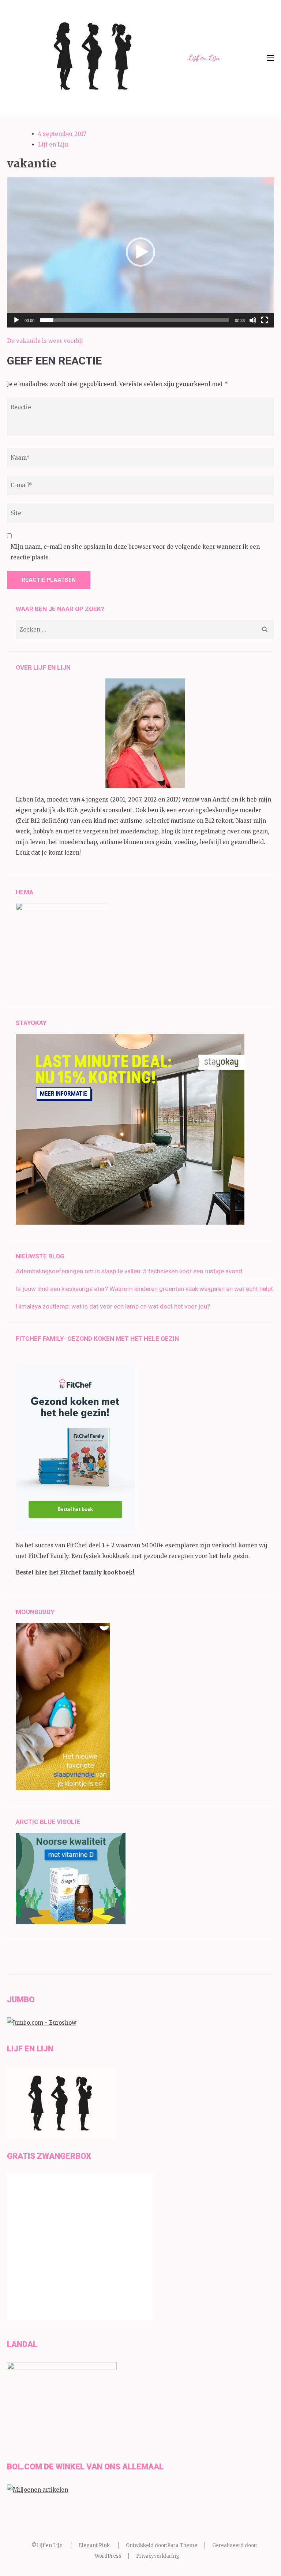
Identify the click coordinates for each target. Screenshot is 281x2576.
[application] (140, 252)
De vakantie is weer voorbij (45, 341)
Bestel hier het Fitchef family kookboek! (75, 1572)
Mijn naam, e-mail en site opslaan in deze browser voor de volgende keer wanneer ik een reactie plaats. (135, 552)
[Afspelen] (16, 320)
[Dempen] (253, 320)
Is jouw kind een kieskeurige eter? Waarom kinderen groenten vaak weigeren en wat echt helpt (144, 1289)
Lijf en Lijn (204, 58)
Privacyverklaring (158, 2556)
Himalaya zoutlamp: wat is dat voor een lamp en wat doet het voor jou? (113, 1306)
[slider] (135, 320)
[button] (140, 252)
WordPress (108, 2556)
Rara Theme (182, 2545)
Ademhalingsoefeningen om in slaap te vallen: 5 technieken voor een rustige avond (129, 1271)
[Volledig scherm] (265, 320)
